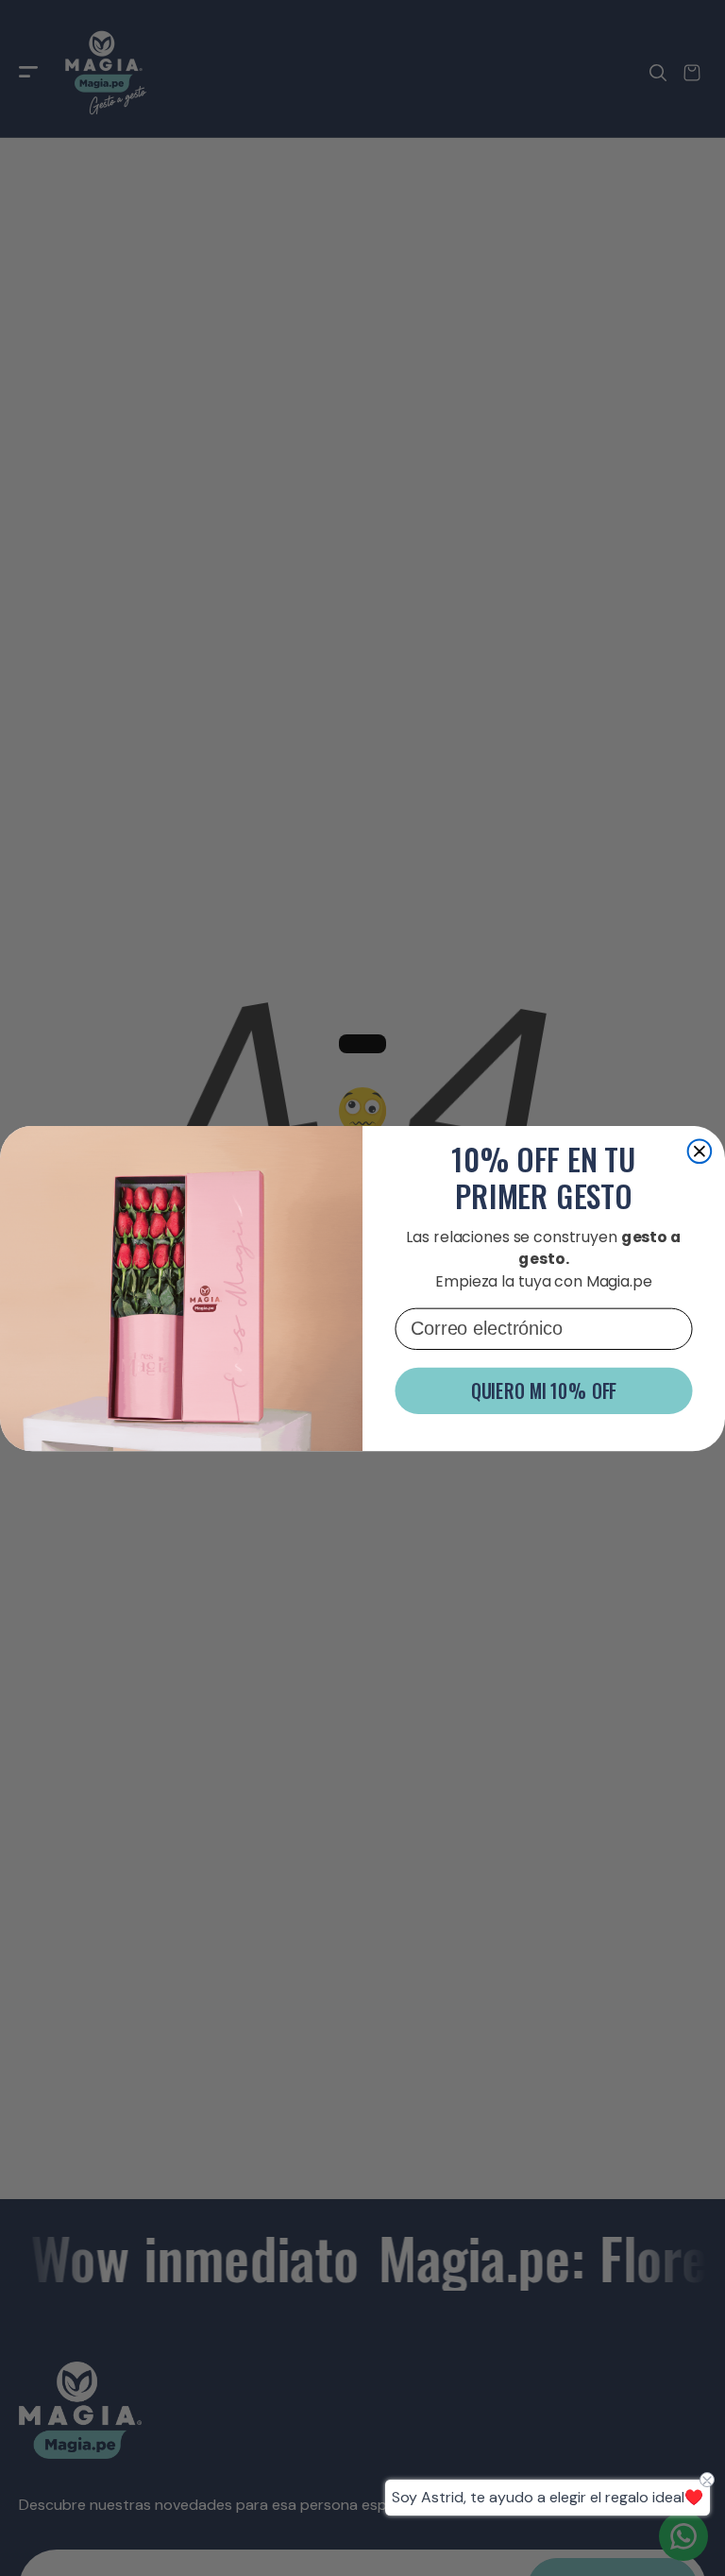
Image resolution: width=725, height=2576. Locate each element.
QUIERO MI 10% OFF (544, 1390)
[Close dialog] (700, 1151)
